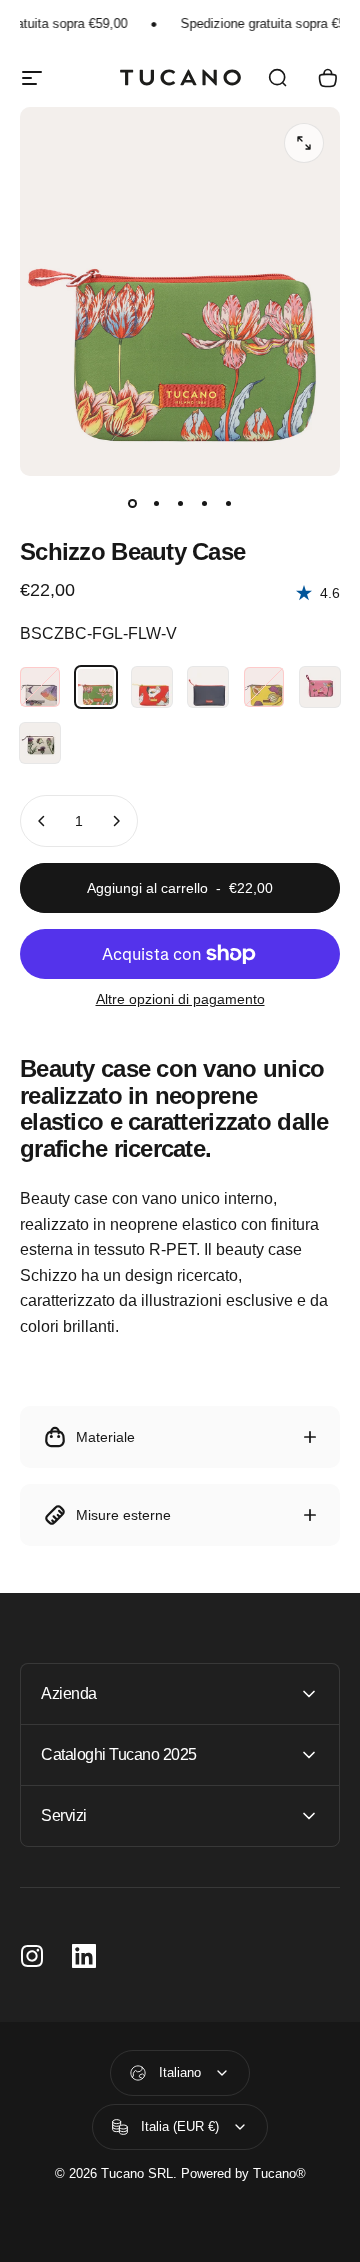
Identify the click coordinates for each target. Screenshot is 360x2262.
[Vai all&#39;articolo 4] (204, 504)
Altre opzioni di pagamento (180, 999)
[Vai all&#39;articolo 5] (228, 504)
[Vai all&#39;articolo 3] (180, 504)
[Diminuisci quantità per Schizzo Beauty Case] (42, 821)
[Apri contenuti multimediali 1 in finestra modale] (304, 143)
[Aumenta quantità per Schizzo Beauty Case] (116, 821)
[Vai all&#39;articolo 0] (132, 504)
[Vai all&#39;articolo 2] (156, 504)
